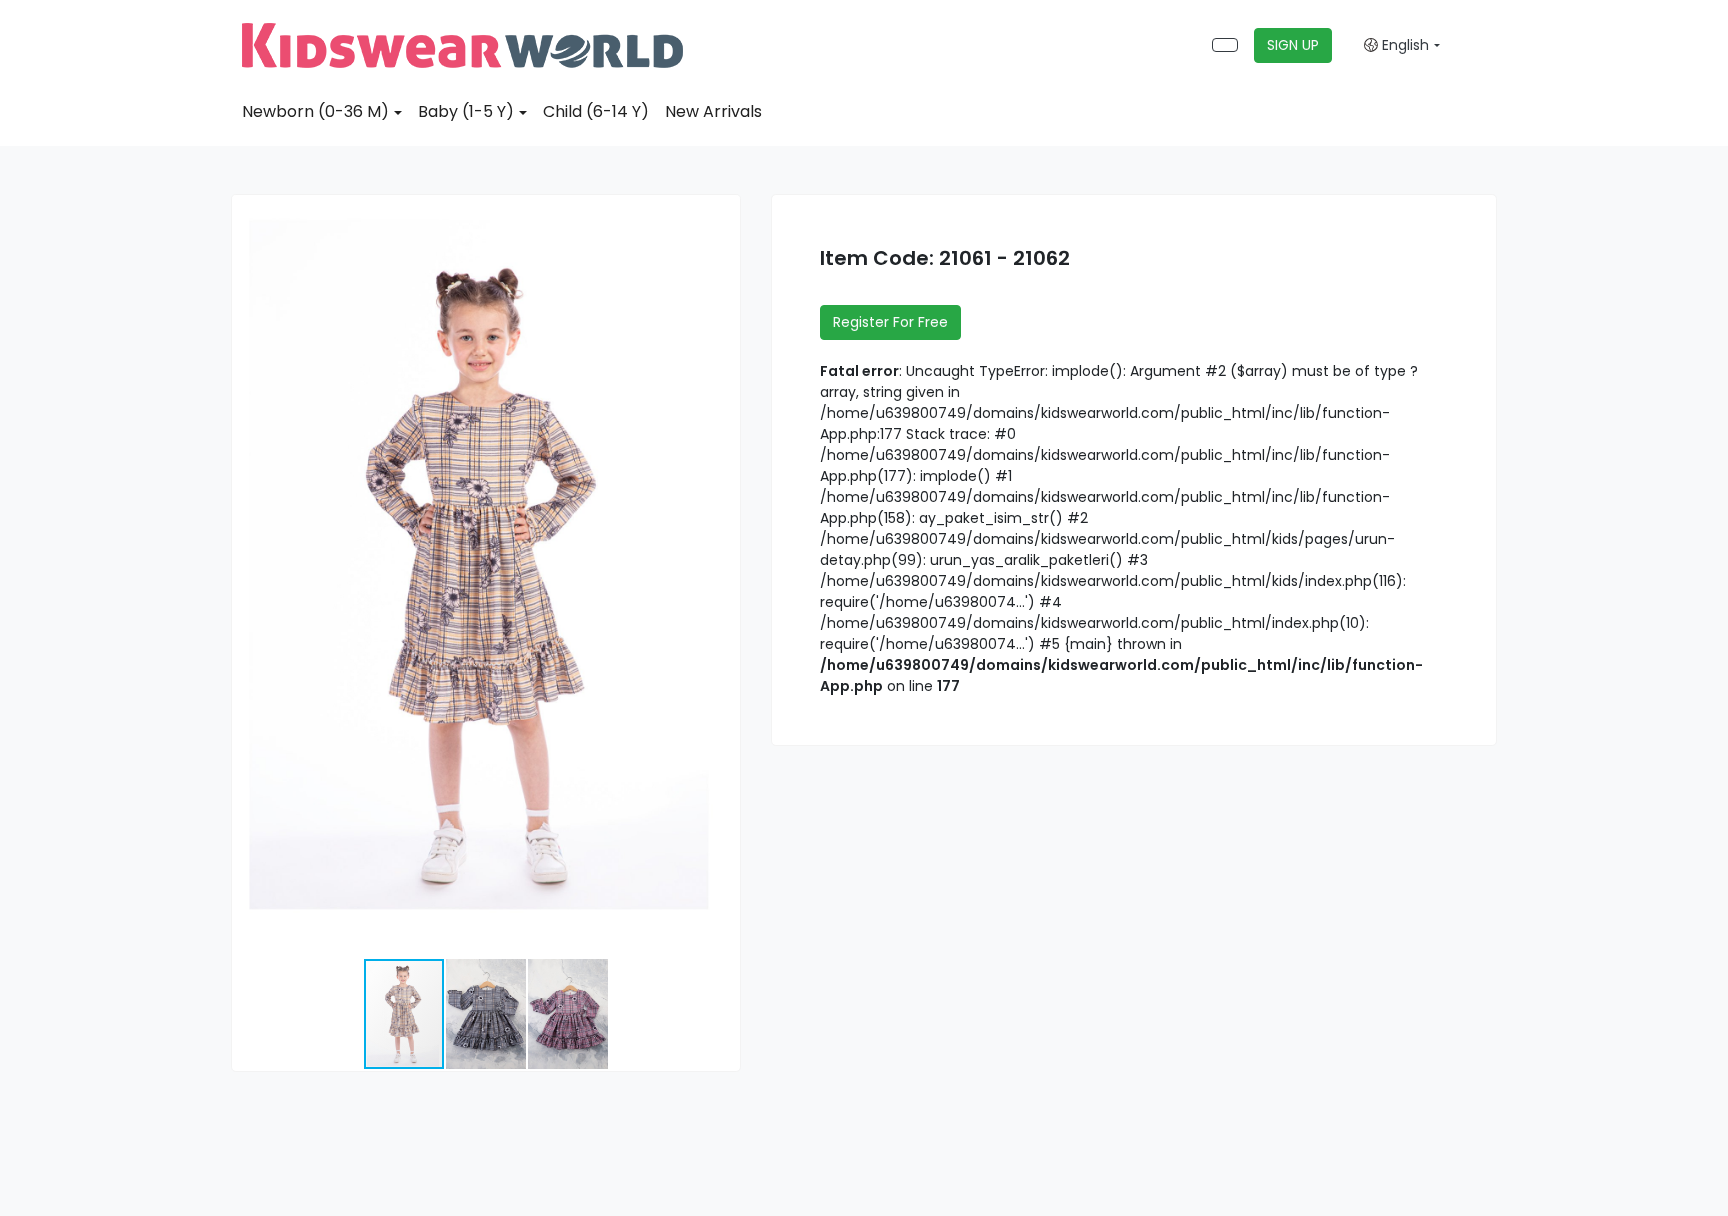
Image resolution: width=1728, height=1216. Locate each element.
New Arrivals (713, 111)
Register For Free (890, 322)
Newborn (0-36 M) (315, 111)
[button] (722, 213)
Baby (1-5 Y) (466, 111)
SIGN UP (1293, 45)
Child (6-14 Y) (596, 111)
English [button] (1403, 45)
